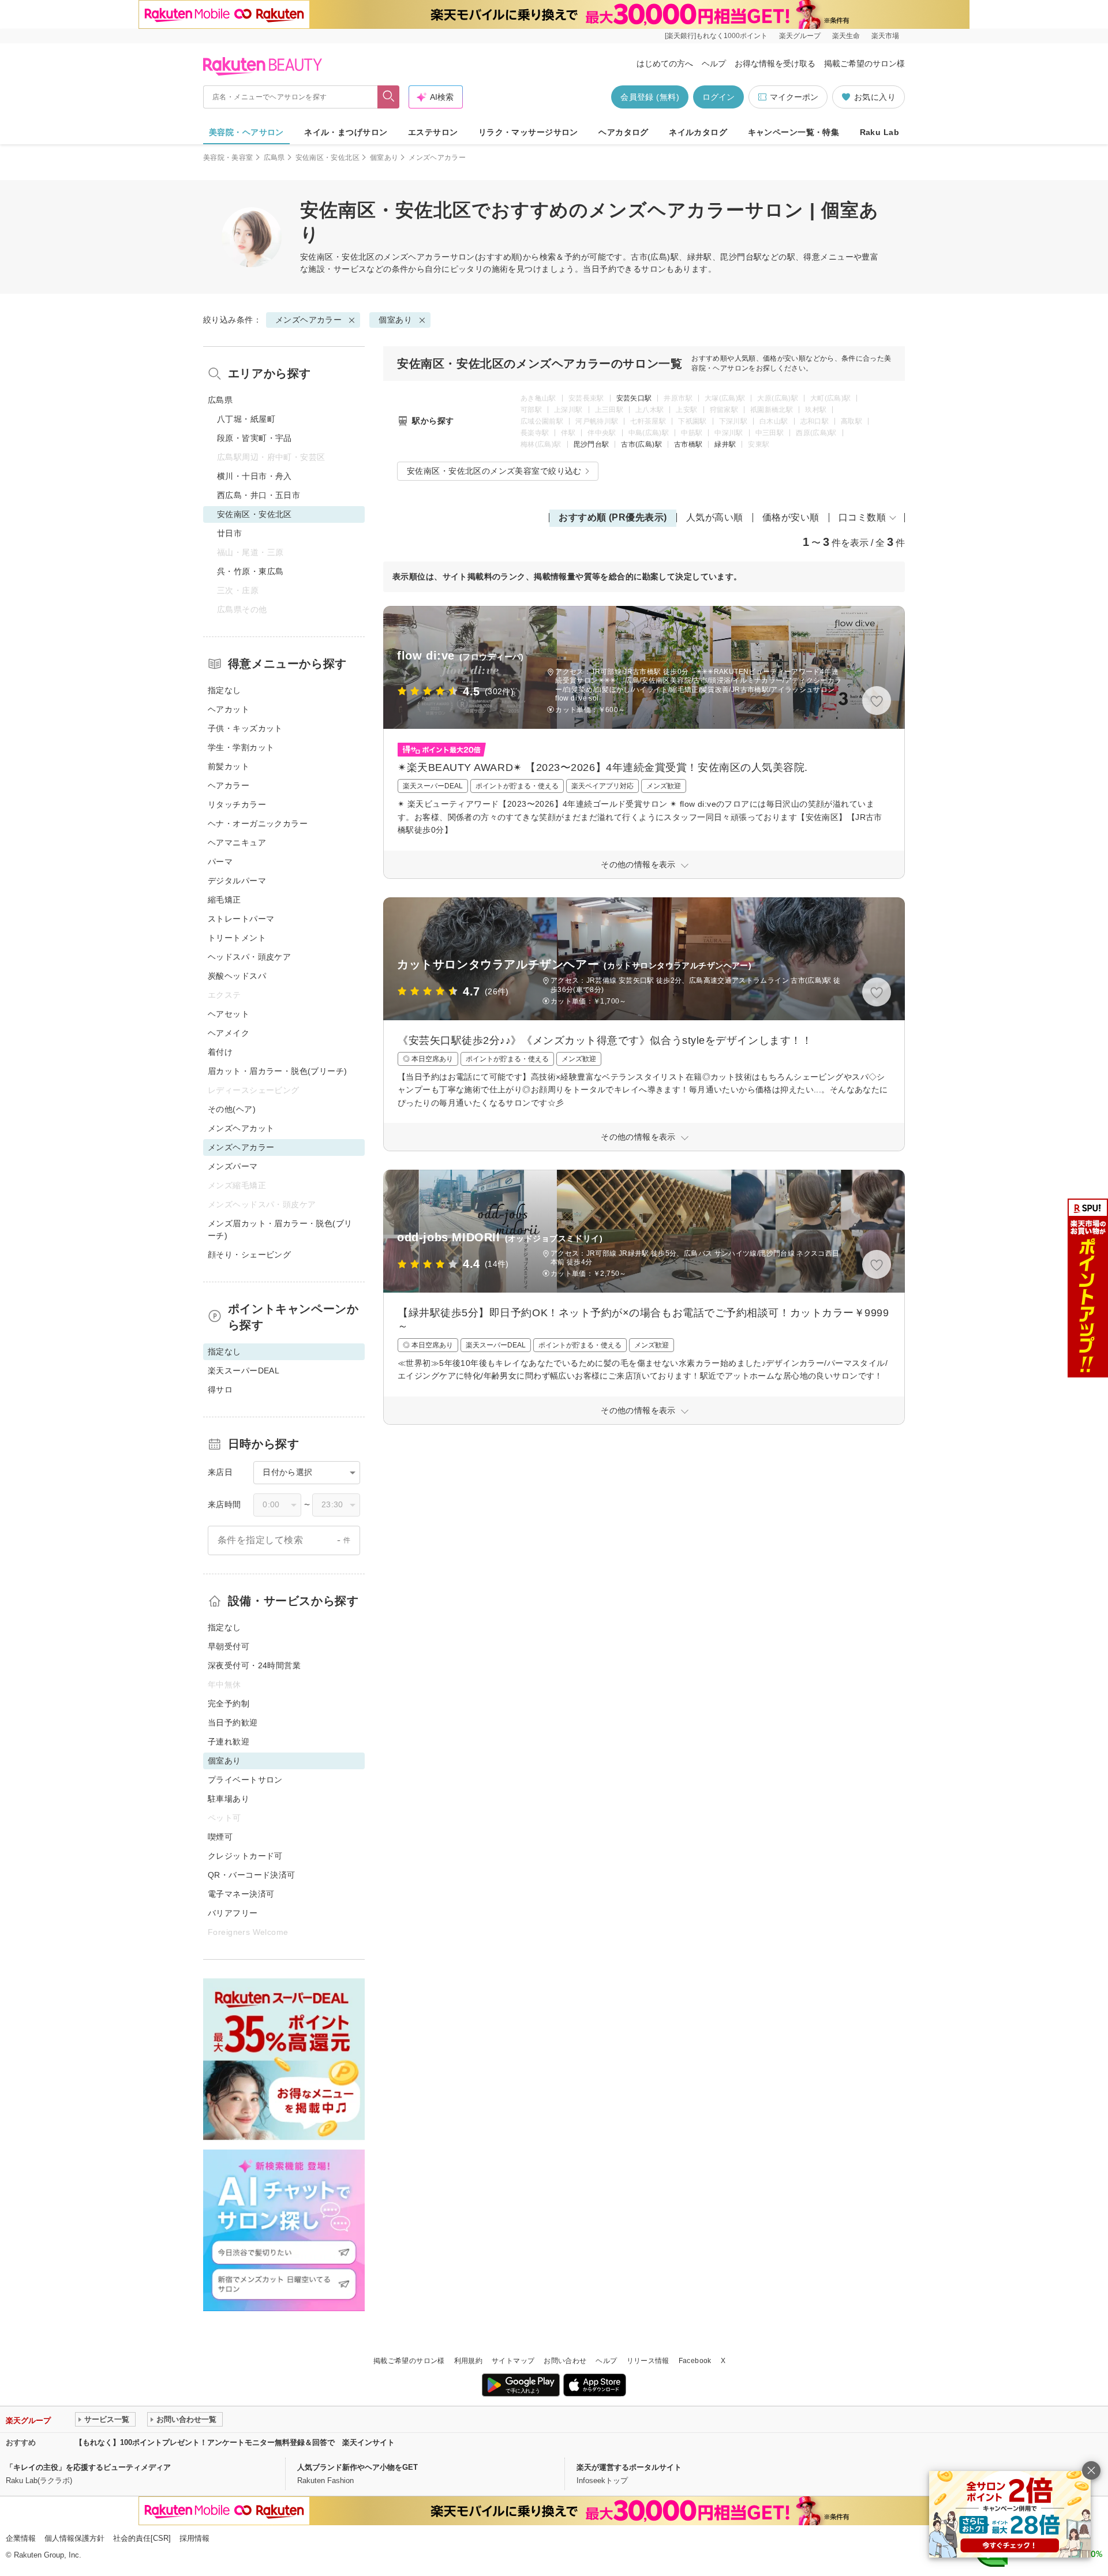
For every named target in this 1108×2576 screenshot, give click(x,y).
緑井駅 (725, 444)
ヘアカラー (229, 785)
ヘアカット (229, 709)
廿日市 (229, 533)
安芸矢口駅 (634, 398)
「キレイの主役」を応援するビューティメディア (88, 2467)
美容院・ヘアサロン (246, 132)
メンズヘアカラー (416, 257)
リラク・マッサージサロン (528, 132)
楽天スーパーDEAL (244, 1371)
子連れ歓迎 (229, 1742)
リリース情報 (648, 2361)
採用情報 (194, 2538)
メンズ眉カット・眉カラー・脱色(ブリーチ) (280, 1229)
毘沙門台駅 (592, 444)
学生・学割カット (241, 747)
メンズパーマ (233, 1166)
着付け (220, 1052)
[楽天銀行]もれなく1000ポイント (716, 36)
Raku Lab (879, 132)
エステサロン (433, 132)
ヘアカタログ (624, 132)
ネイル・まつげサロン (346, 132)
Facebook (695, 2361)
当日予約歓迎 (233, 1723)
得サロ (220, 1390)
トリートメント (237, 938)
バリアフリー (233, 1913)
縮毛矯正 (224, 900)
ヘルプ (714, 63)
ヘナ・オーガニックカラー (258, 823)
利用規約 (468, 2361)
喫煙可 (220, 1837)
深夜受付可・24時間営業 (254, 1665)
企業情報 (21, 2538)
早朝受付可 (229, 1646)
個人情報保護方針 (74, 2538)
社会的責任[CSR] (142, 2538)
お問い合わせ (565, 2361)
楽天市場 (885, 36)
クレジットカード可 (245, 1856)
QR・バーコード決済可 (252, 1875)
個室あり (384, 158)
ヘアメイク (229, 1033)
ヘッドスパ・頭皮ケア (249, 957)
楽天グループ (800, 36)
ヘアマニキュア (237, 843)
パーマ (220, 862)
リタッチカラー (237, 804)
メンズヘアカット (241, 1128)
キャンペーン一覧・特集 (794, 132)
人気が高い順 (715, 517)
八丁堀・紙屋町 (246, 419)
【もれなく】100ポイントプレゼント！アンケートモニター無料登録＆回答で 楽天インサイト (235, 2442)
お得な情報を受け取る (775, 63)
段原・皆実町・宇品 (254, 438)
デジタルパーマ (237, 881)
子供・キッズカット (245, 728)
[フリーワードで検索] (389, 97)
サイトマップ (513, 2361)
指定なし (224, 690)
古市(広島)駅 (641, 444)
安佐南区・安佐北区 (327, 158)
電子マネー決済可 (241, 1894)
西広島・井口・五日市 (259, 495)
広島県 (274, 158)
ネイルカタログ (698, 132)
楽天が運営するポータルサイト (629, 2467)
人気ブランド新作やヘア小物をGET (358, 2467)
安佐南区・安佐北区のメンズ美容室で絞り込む (494, 471)
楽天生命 (846, 36)
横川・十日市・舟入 (254, 476)
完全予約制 (229, 1703)
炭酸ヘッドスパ (237, 976)
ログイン (718, 97)
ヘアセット (229, 1014)
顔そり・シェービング (249, 1255)
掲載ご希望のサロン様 (864, 63)
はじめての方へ (665, 63)
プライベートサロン (245, 1780)
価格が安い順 (791, 517)
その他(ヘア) (232, 1109)
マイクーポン (794, 97)
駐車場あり (229, 1799)
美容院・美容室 (228, 158)
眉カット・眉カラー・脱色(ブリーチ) (278, 1071)
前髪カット (229, 766)
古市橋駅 (688, 444)
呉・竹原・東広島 (250, 571)
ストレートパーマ (241, 919)
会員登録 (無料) (650, 97)
